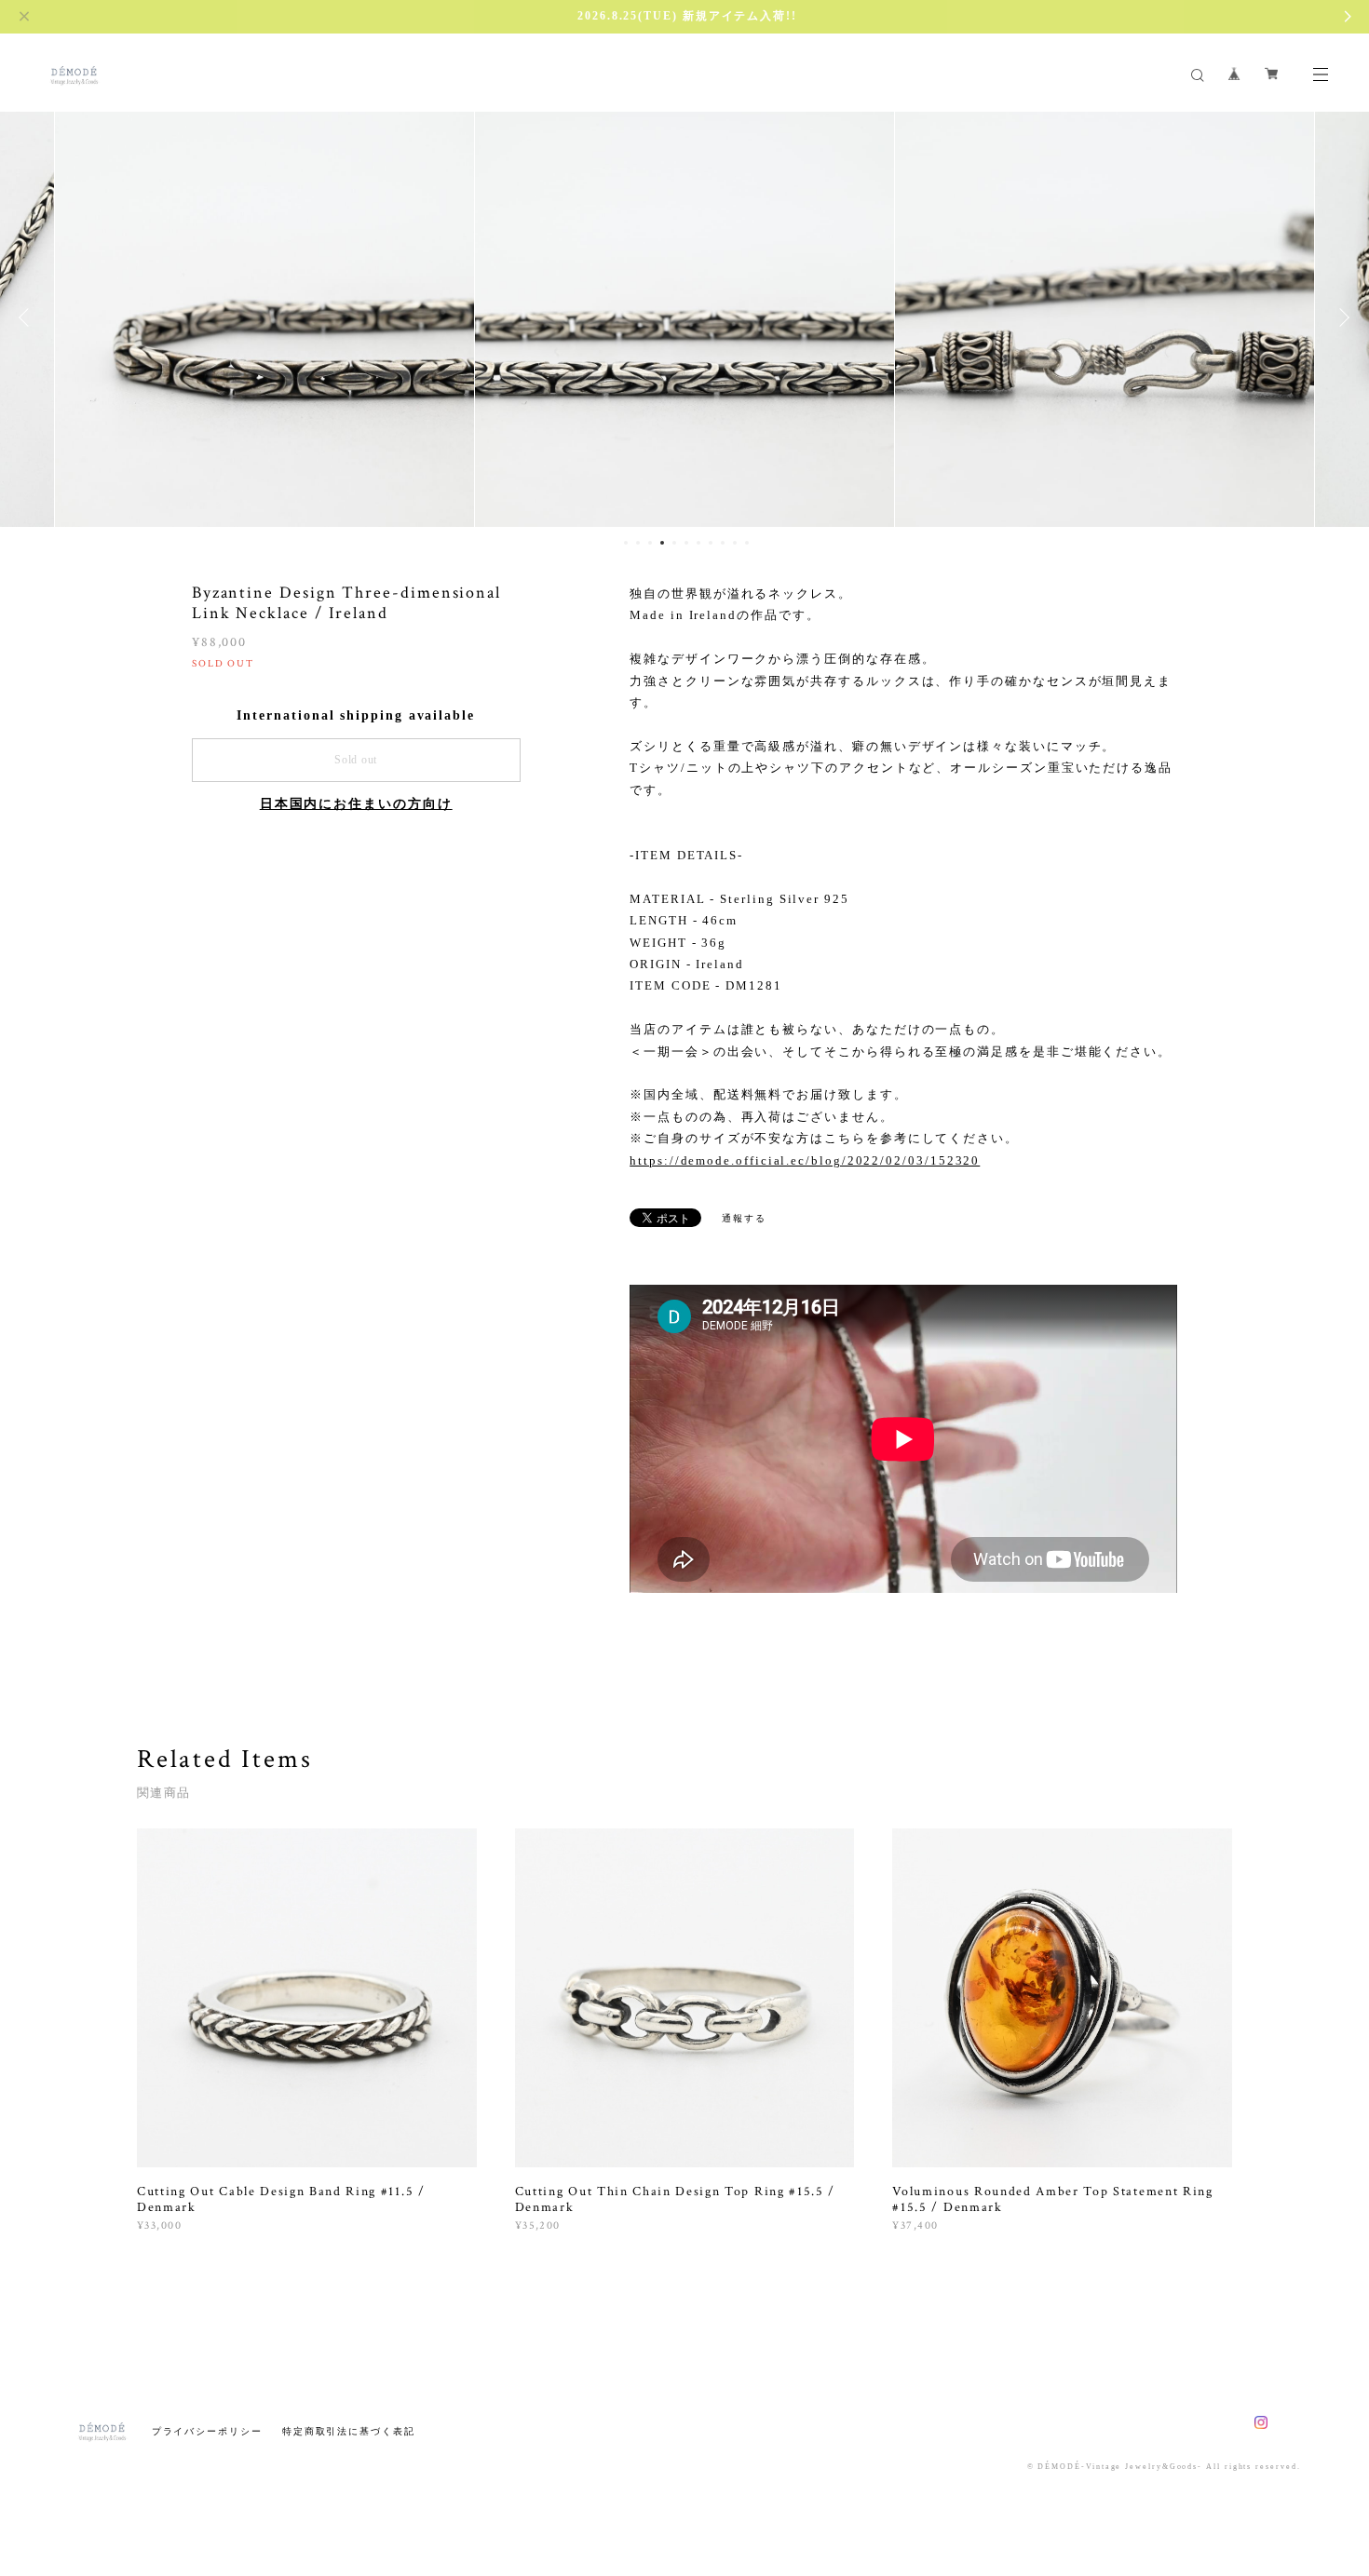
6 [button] (686, 543)
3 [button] (650, 543)
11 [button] (747, 543)
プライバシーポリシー (207, 2431)
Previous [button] (28, 317)
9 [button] (723, 543)
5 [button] (674, 543)
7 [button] (698, 543)
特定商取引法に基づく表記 (349, 2431)
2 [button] (638, 543)
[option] (264, 317)
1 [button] (626, 543)
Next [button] (1341, 317)
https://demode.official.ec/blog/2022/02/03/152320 (805, 1160)
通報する (744, 1218)
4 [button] (662, 543)
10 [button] (735, 543)
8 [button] (711, 543)
